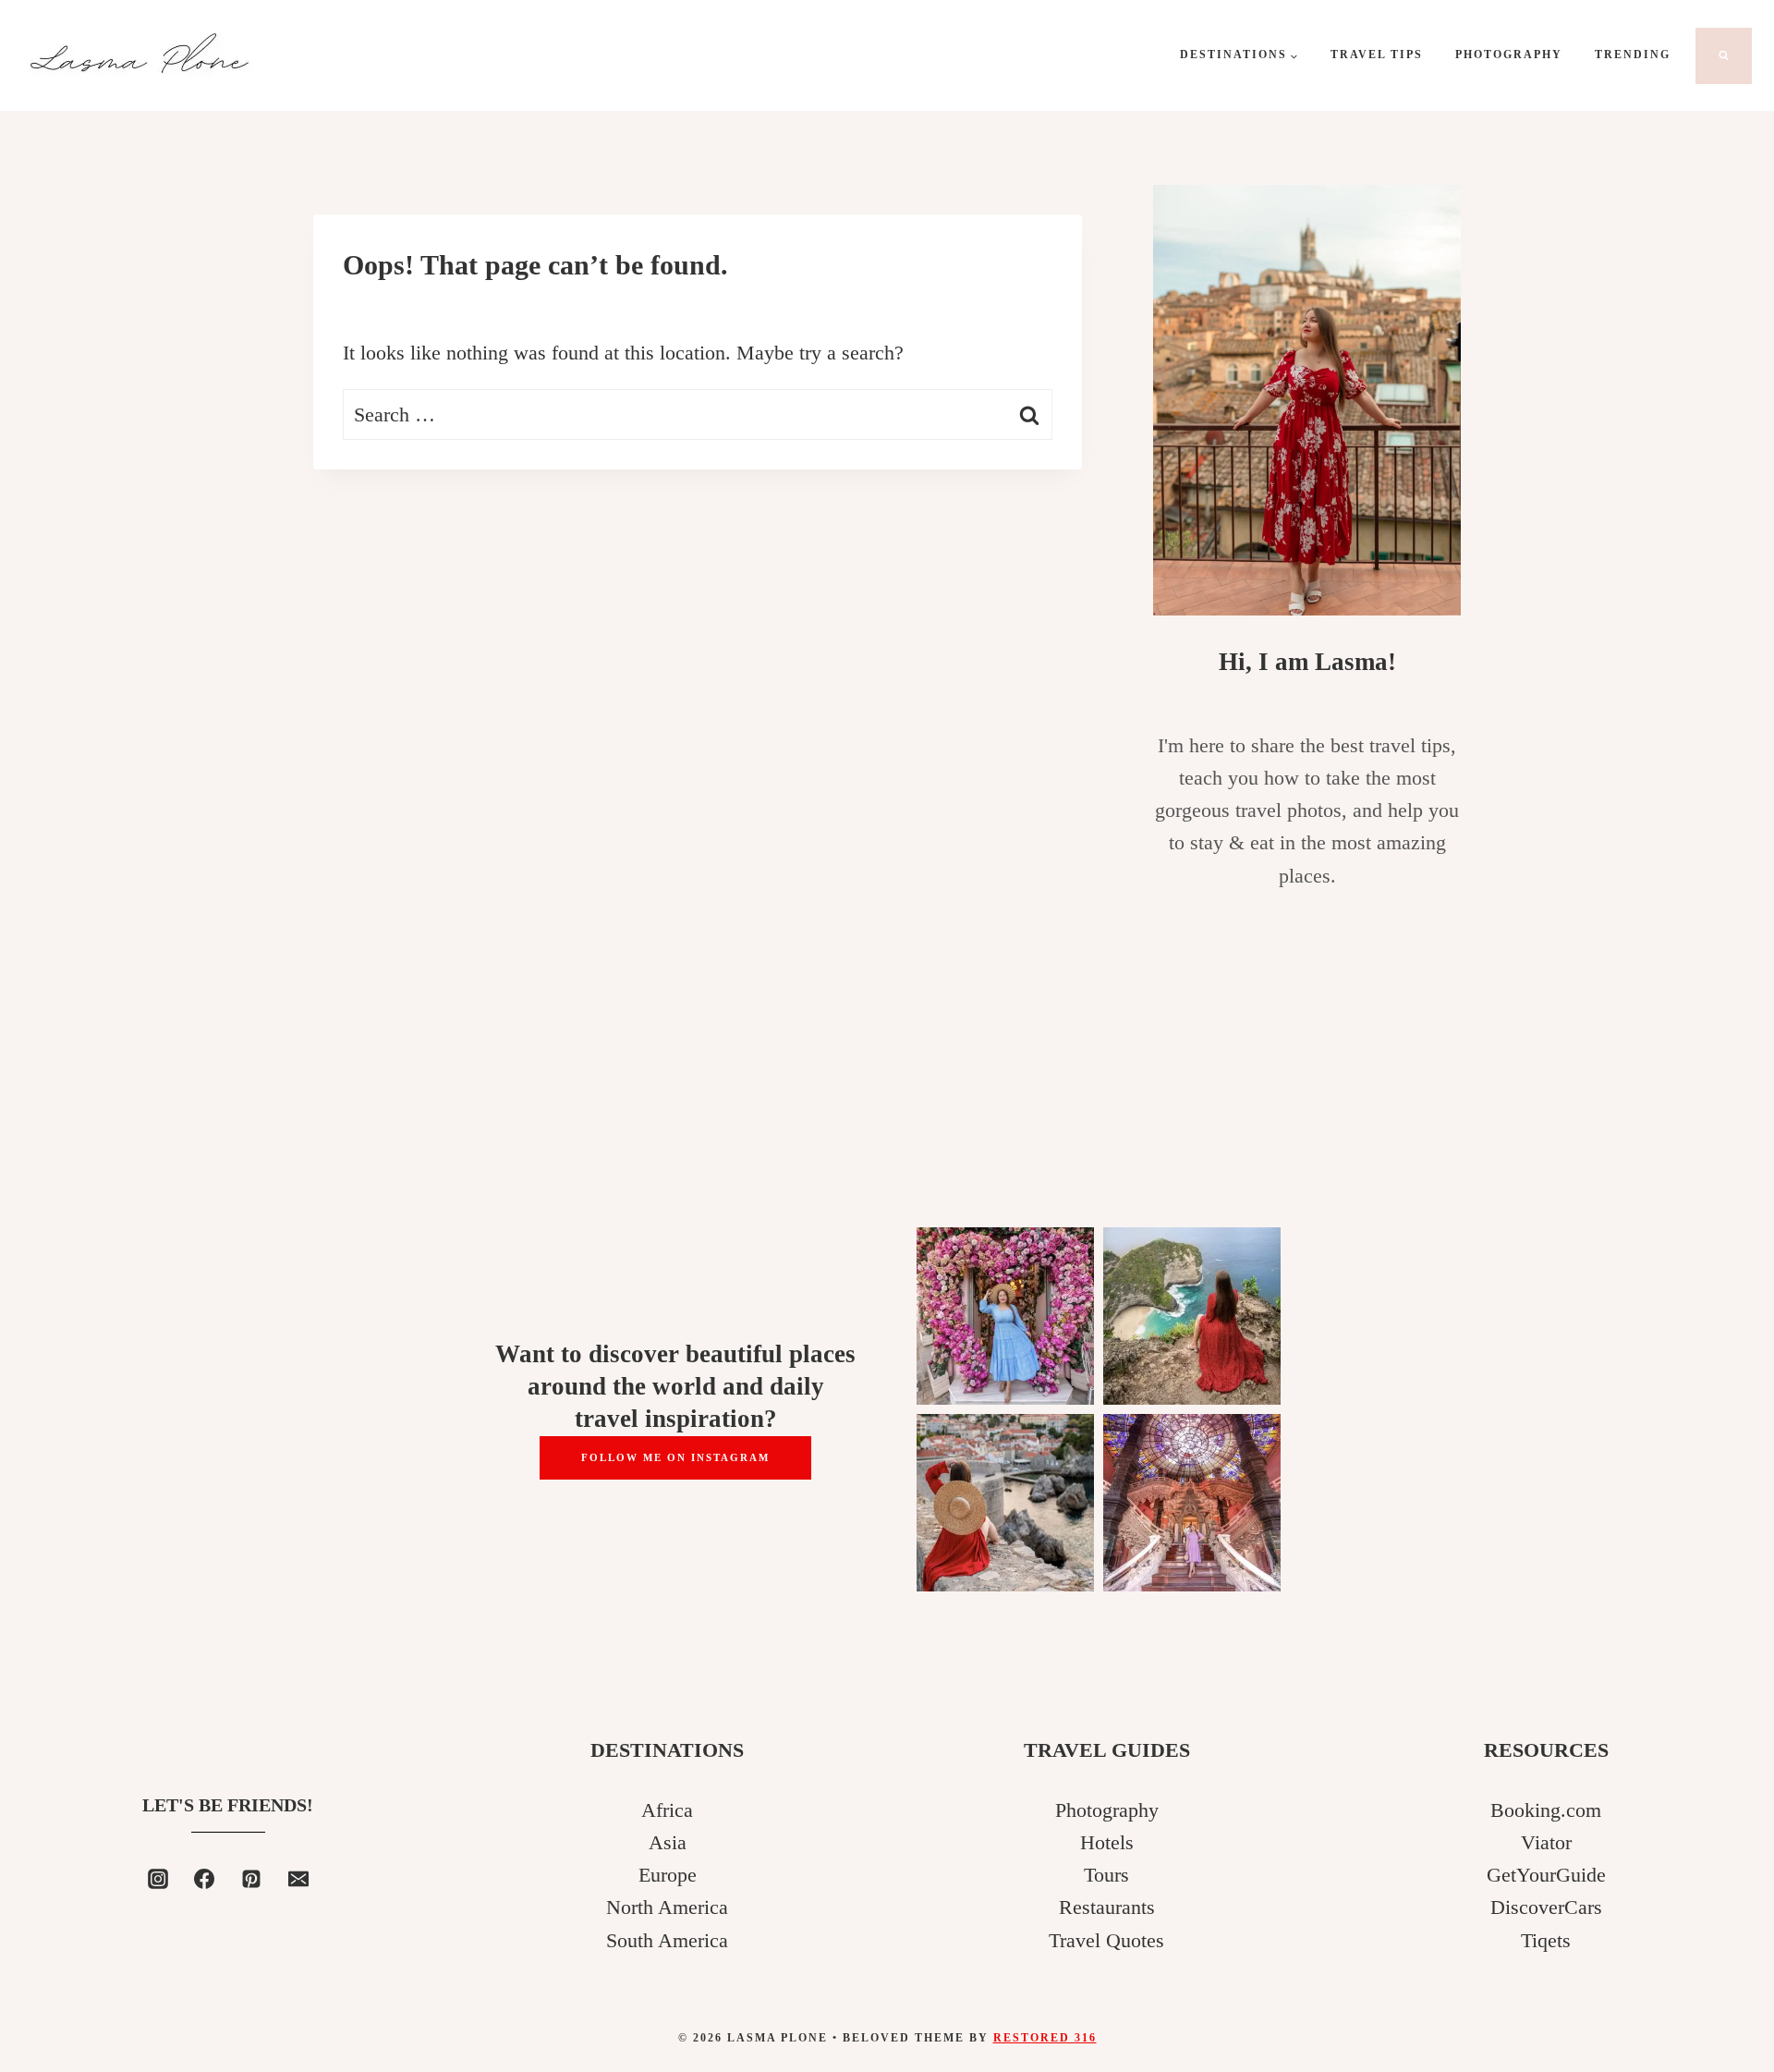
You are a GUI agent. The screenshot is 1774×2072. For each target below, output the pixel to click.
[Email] (298, 1879)
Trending (1633, 55)
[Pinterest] (251, 1879)
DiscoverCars (1546, 1907)
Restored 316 (1045, 2038)
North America (667, 1907)
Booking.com (1546, 1810)
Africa (667, 1810)
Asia (668, 1842)
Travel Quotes (1106, 1940)
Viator (1546, 1842)
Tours (1106, 1875)
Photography (1509, 55)
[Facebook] (204, 1879)
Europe (668, 1875)
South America (667, 1940)
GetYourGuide (1546, 1875)
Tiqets (1546, 1940)
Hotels (1107, 1842)
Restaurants (1107, 1907)
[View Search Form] (1724, 56)
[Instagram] (158, 1879)
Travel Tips (1377, 55)
